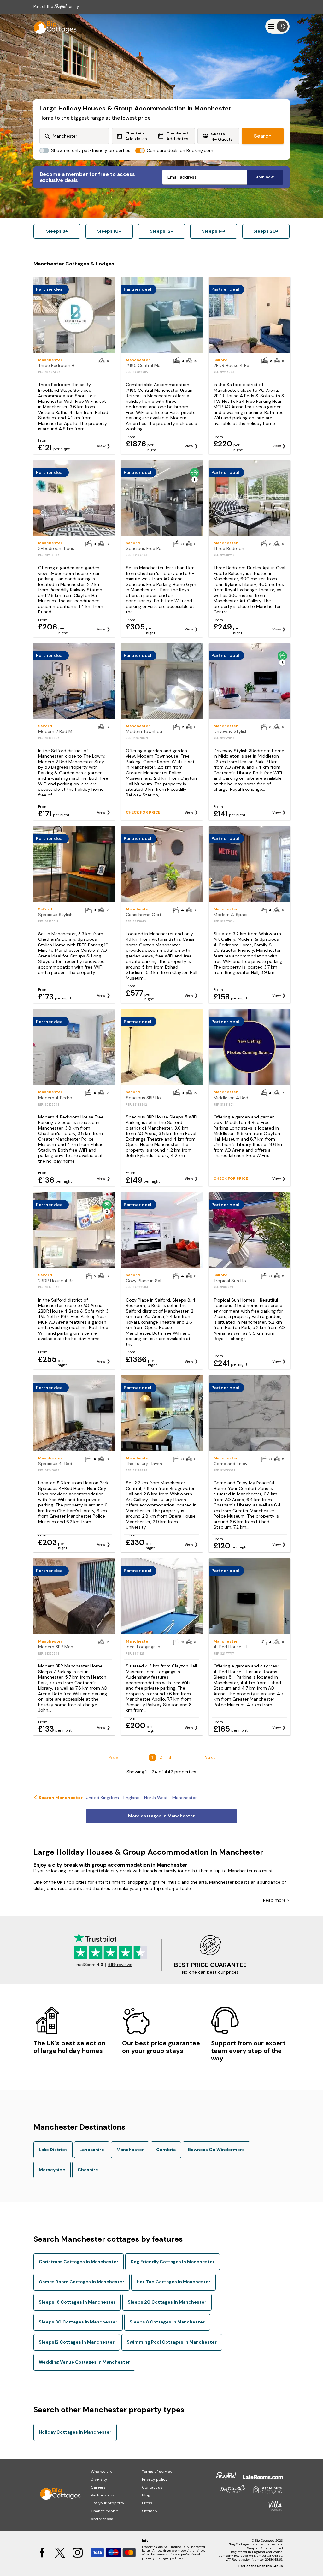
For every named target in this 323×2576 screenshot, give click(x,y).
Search (263, 136)
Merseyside (52, 2170)
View (101, 446)
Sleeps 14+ (214, 231)
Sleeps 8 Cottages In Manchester (167, 2322)
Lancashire (92, 2150)
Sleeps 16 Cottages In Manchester (77, 2302)
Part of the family (56, 6)
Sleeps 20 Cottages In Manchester (167, 2302)
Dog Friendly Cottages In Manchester (173, 2262)
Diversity (99, 2479)
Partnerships (103, 2495)
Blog (146, 2495)
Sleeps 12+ (161, 231)
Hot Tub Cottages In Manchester (173, 2282)
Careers (98, 2487)
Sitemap (150, 2511)
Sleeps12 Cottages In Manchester (77, 2342)
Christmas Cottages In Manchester (79, 2262)
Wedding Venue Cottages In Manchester (84, 2362)
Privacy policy (155, 2479)
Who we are (102, 2472)
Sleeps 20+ (266, 231)
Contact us (152, 2487)
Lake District (53, 2150)
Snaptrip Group (270, 2566)
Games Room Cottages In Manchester (82, 2282)
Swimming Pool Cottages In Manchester (172, 2342)
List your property (108, 2503)
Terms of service (157, 2472)
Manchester (130, 2150)
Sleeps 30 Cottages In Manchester (78, 2322)
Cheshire (88, 2170)
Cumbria (166, 2150)
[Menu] (277, 26)
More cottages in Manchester (161, 1816)
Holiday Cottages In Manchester (75, 2432)
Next (210, 1757)
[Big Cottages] (52, 26)
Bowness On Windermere (216, 2150)
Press (147, 2503)
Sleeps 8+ (57, 231)
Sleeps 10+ (109, 231)
